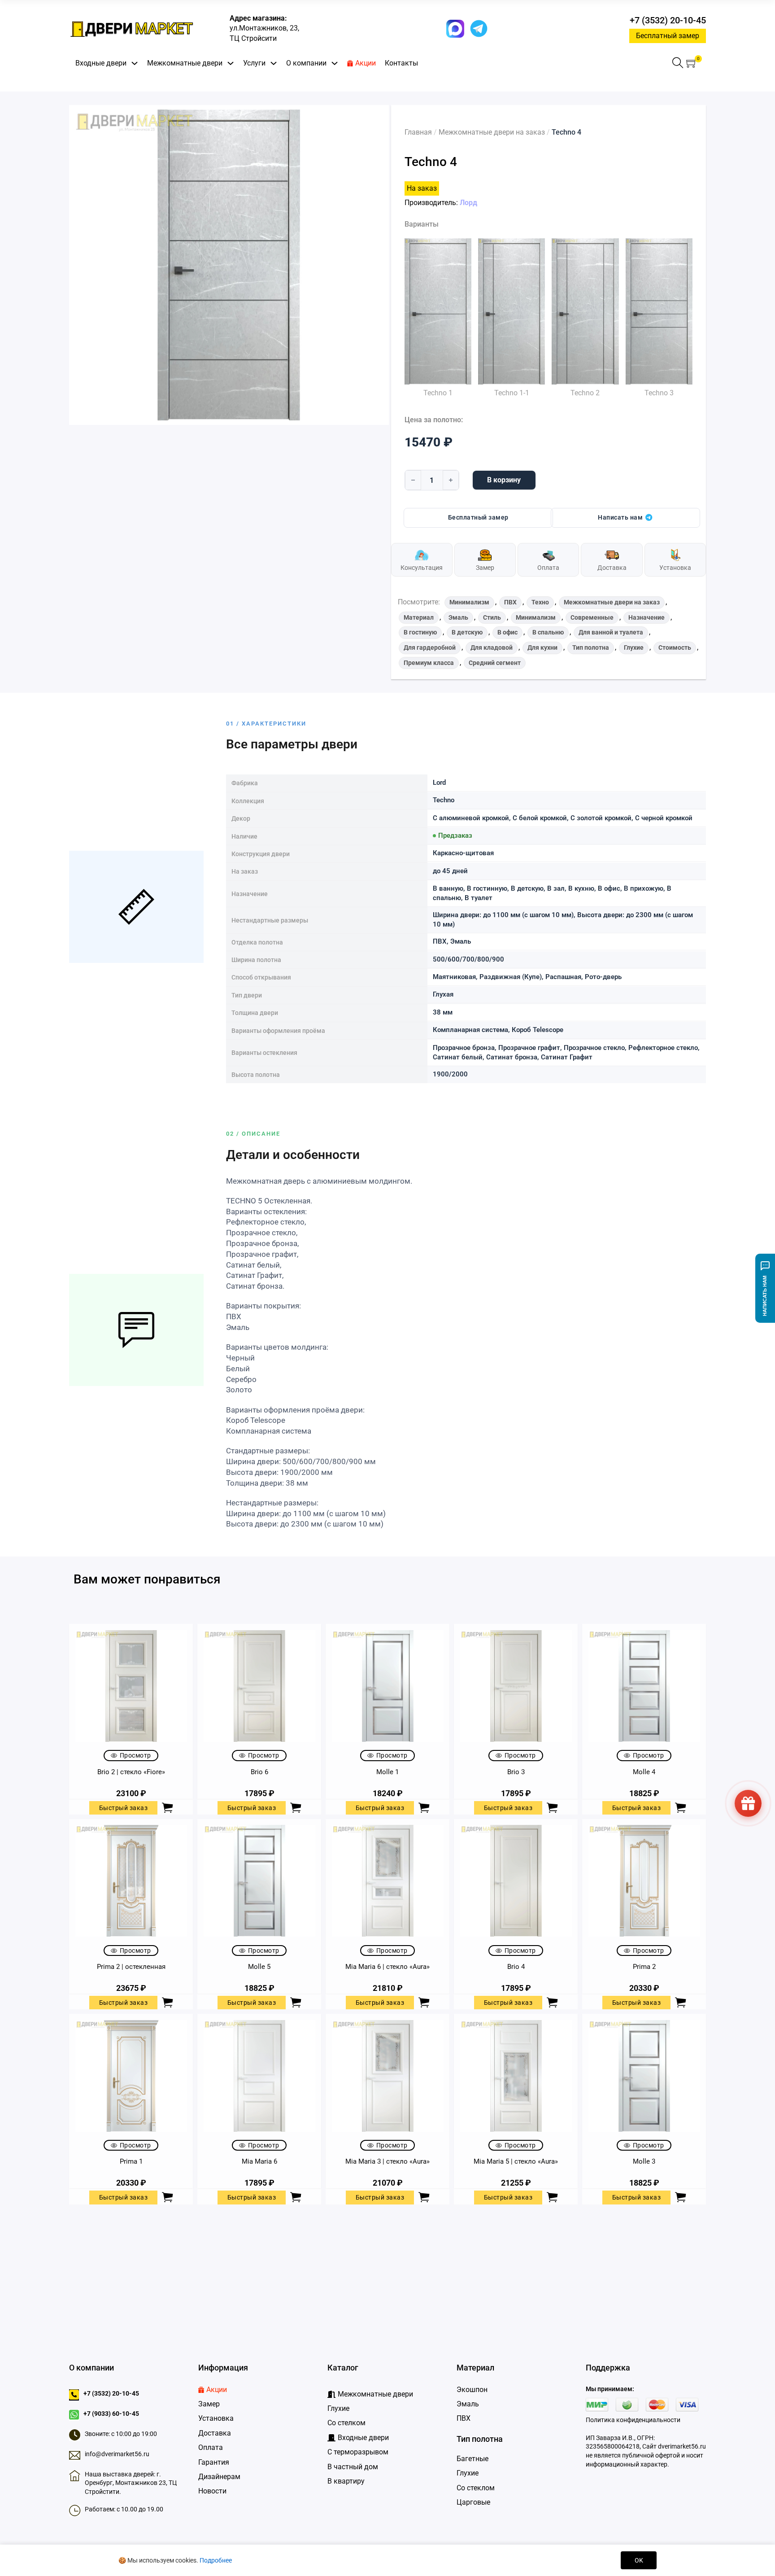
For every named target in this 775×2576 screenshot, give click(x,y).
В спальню (548, 632)
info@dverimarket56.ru (117, 2454)
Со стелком (346, 2423)
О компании (306, 63)
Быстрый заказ (124, 1808)
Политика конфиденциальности (633, 2420)
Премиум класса (429, 663)
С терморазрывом (358, 2452)
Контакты (401, 63)
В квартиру (346, 2481)
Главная (418, 132)
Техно (540, 602)
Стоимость (675, 647)
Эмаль (458, 617)
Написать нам (620, 518)
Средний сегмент (495, 663)
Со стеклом (476, 2488)
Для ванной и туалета (611, 632)
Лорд (468, 203)
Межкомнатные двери (185, 63)
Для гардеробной (430, 647)
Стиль (492, 617)
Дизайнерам (219, 2477)
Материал (419, 617)
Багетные (472, 2459)
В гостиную (420, 632)
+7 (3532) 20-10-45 (668, 20)
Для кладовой (492, 647)
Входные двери (101, 63)
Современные (592, 617)
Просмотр (135, 1755)
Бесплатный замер (668, 36)
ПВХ (510, 602)
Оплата (211, 2447)
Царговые (473, 2502)
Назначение (647, 617)
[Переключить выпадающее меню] (135, 63)
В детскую (467, 632)
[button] (692, 63)
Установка (216, 2418)
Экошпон (472, 2390)
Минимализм (469, 602)
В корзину (504, 480)
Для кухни (542, 647)
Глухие (634, 647)
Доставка (215, 2433)
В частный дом (353, 2467)
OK (639, 2560)
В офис (507, 632)
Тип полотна (591, 647)
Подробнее (216, 2560)
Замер (209, 2404)
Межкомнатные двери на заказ (492, 132)
